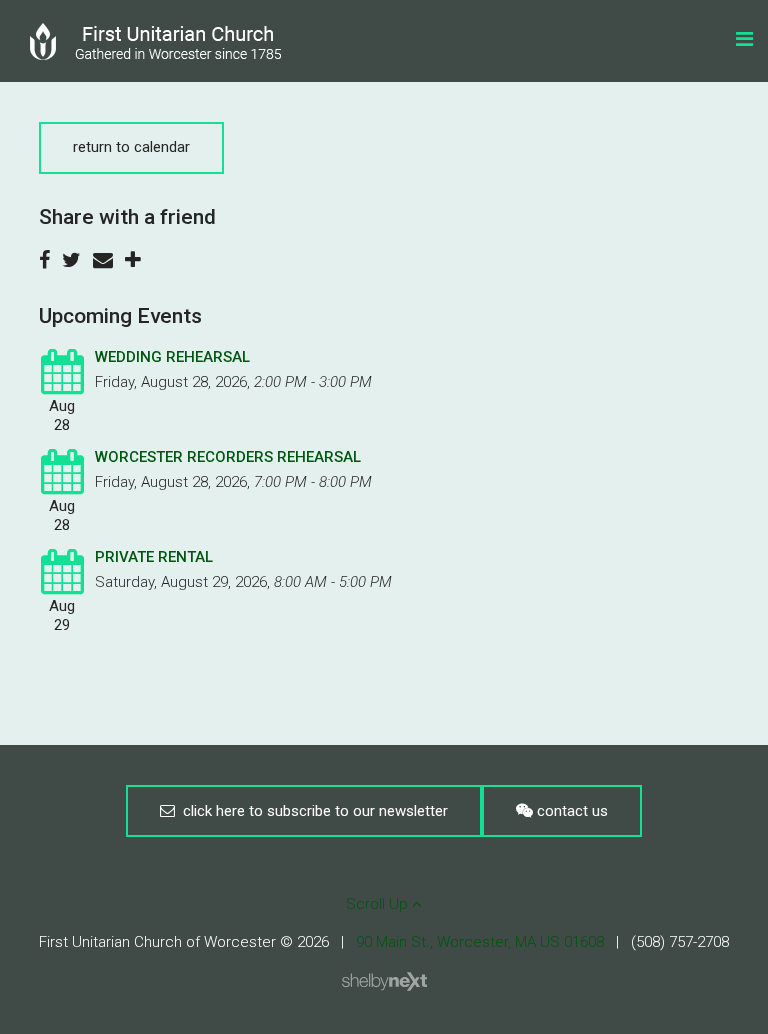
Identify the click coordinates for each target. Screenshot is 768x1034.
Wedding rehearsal (172, 357)
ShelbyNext (384, 982)
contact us (570, 811)
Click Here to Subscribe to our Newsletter (311, 811)
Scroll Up (379, 904)
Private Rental (154, 557)
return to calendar (131, 147)
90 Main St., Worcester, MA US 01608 (480, 942)
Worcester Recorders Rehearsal (228, 457)
